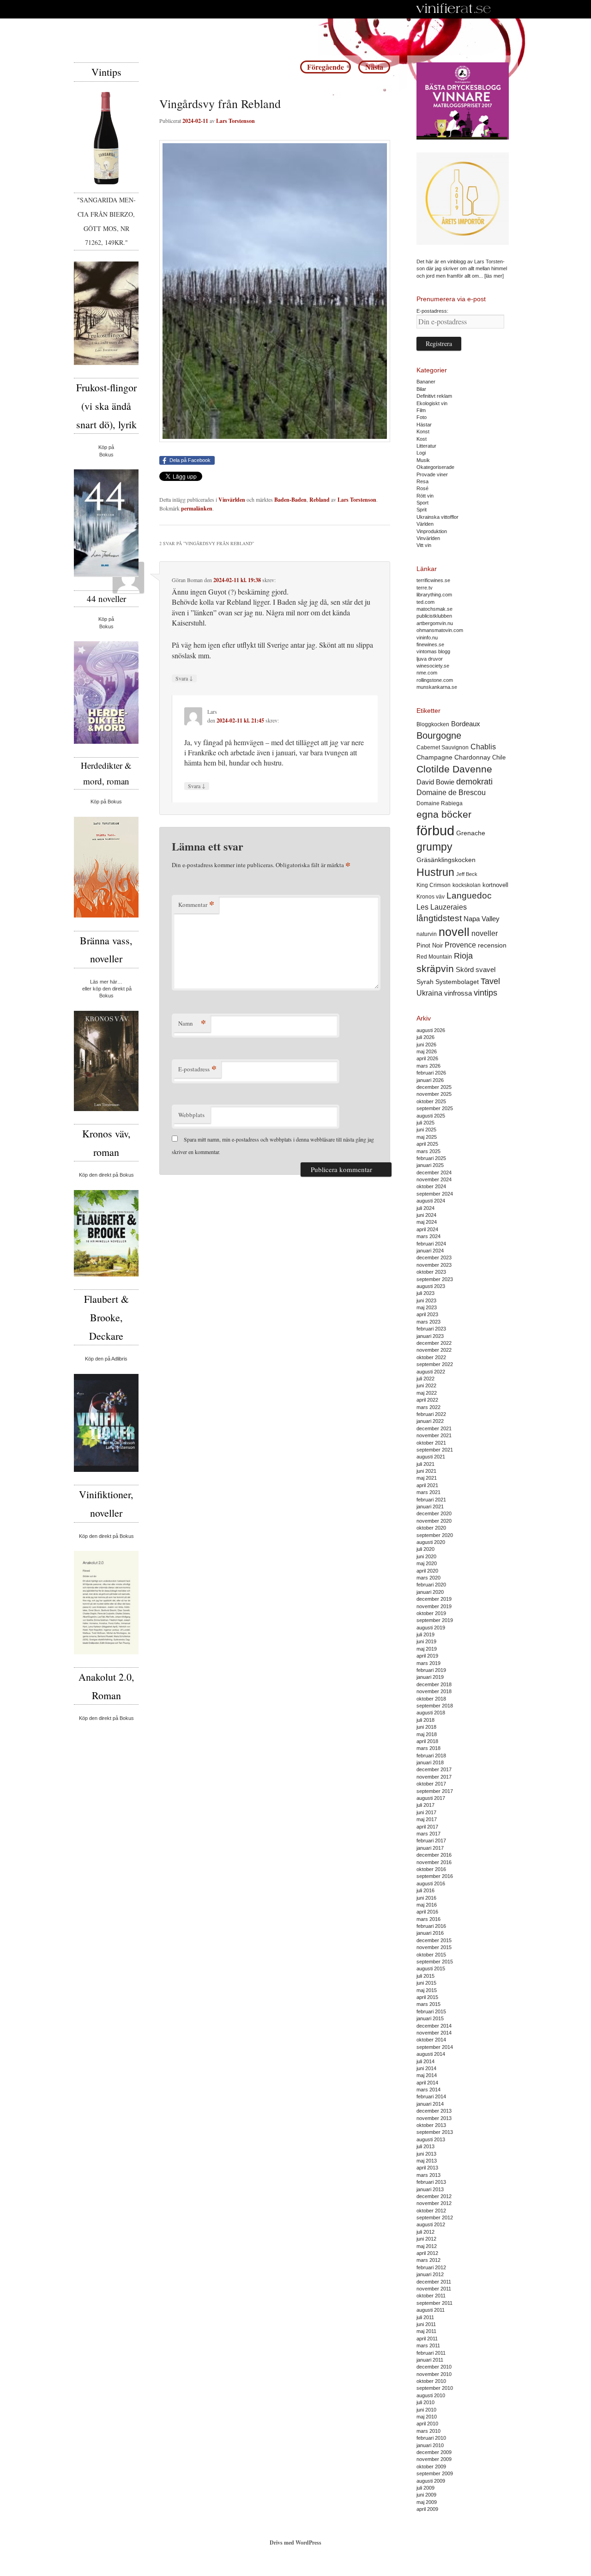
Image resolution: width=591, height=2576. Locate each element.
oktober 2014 (431, 2040)
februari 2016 (431, 1926)
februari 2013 (431, 2182)
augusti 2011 (431, 2310)
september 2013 (435, 2132)
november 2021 (434, 1435)
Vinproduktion (432, 531)
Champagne (434, 757)
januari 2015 (430, 2018)
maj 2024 (427, 1222)
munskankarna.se (437, 687)
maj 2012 (427, 2246)
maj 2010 (427, 2417)
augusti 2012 (431, 2224)
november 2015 (434, 1947)
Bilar (421, 389)
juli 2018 (425, 1720)
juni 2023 (426, 1300)
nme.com (427, 673)
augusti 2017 (431, 1798)
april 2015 (427, 1997)
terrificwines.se (433, 580)
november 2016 (434, 1862)
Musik (423, 460)
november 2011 (434, 2289)
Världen (425, 524)
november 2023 (434, 1265)
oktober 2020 (431, 1528)
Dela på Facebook (190, 460)
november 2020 (434, 1521)
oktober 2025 (431, 1101)
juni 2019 (426, 1641)
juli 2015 (425, 1976)
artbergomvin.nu (435, 623)
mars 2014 (428, 2090)
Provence (460, 945)
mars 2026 (428, 1066)
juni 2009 (426, 2495)
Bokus (106, 455)
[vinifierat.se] (454, 9)
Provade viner (432, 474)
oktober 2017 (431, 1784)
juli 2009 (425, 2488)
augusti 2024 (431, 1201)
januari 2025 (430, 1165)
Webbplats (191, 1115)
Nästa (374, 67)
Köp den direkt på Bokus (106, 1175)
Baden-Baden (290, 500)
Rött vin (425, 496)
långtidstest (439, 918)
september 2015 (435, 1962)
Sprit (422, 510)
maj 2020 (427, 1563)
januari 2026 (430, 1080)
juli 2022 (425, 1379)
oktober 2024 (431, 1186)
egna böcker (444, 814)
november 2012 (434, 2203)
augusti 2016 (431, 1883)
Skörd (465, 970)
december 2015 (434, 1940)
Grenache (471, 833)
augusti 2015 (431, 1968)
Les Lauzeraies (442, 907)
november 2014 (434, 2033)
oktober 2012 (431, 2211)
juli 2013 (425, 2146)
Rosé (422, 488)
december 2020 (434, 1513)
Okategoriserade (435, 467)
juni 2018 (426, 1727)
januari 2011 (430, 2360)
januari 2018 (430, 1762)
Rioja (463, 956)
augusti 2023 (431, 1286)
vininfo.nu (427, 638)
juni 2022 (426, 1385)
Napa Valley (482, 919)
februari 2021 (431, 1500)
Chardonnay (472, 757)
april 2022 (427, 1400)
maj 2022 (427, 1393)
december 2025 (434, 1087)
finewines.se (430, 644)
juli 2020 (425, 1549)
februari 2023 (431, 1329)
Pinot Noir (430, 945)
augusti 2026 (431, 1030)
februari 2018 (431, 1756)
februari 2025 (431, 1158)
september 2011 (434, 2303)
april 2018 (427, 1741)
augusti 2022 (431, 1372)
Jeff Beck (467, 874)
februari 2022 (431, 1414)
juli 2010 (425, 2402)
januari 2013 (430, 2189)
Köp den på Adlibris (106, 1359)
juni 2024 (426, 1215)
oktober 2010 (431, 2381)
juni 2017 (426, 1812)
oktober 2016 (431, 1869)
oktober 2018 (431, 1699)
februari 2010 (431, 2438)
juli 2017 (425, 1805)
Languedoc (469, 896)
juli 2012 (425, 2232)
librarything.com (434, 595)
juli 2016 (425, 1890)
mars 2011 (428, 2345)
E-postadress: (432, 311)
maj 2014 (427, 2075)
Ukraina (429, 993)
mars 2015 (428, 2004)
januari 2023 (430, 1336)
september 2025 (435, 1108)
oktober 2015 (431, 1955)
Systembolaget (457, 982)
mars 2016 (428, 1919)
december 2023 (434, 1258)
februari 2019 (431, 1670)
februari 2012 (431, 2267)
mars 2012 (428, 2260)
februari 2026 (431, 1073)
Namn (192, 1023)
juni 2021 (426, 1471)
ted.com (425, 602)
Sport (422, 503)
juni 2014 (426, 2068)
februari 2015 (431, 2011)
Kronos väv (431, 896)
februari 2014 (431, 2096)
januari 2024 (430, 1251)
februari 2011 (431, 2353)
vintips (485, 993)
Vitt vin (424, 545)
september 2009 (435, 2473)
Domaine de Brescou (451, 793)
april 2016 (427, 1912)
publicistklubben (434, 616)
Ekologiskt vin (432, 403)
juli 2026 (425, 1037)
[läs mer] (494, 276)
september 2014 (435, 2047)
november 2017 (434, 1777)
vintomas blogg (433, 651)
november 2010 (434, 2374)
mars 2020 (428, 1578)
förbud (435, 830)
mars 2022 (428, 1407)
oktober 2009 (431, 2467)
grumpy (434, 847)
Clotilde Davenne (454, 769)
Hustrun (435, 872)
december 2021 (434, 1428)
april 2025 (427, 1144)
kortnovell (495, 885)
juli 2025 (425, 1123)
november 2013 (434, 2118)
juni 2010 (426, 2410)
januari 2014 (430, 2104)
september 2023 (435, 1279)
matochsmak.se (434, 609)
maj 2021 (427, 1478)
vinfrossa (458, 993)
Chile (499, 757)
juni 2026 (426, 1045)
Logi (421, 453)
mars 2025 (428, 1151)
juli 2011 (425, 2317)
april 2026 (427, 1058)
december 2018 (434, 1684)
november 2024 (434, 1179)
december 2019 (434, 1599)
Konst (423, 431)
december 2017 (434, 1769)
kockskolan (467, 885)
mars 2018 (428, 1748)
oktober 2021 (431, 1443)
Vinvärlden (232, 500)
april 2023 (427, 1314)
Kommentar (196, 904)
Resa (422, 481)
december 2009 (434, 2452)
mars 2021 (428, 1492)
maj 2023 (427, 1307)
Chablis (483, 747)
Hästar (424, 425)
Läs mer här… (106, 982)
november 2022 (434, 1350)
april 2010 (427, 2424)
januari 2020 (430, 1592)
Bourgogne (439, 735)
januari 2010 (430, 2445)
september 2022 (435, 1364)
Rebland (320, 500)
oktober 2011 (431, 2296)
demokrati (474, 782)
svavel (485, 970)
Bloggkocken (433, 724)
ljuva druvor (430, 659)
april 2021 (427, 1485)
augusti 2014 (431, 2054)
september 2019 (435, 1620)
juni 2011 (426, 2324)
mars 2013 (428, 2175)
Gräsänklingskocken (446, 860)
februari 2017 (431, 1841)
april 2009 (427, 2509)
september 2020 (435, 1535)
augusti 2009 (431, 2481)
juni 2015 (426, 1983)
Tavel (490, 981)
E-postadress (197, 1069)
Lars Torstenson (235, 121)
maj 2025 (427, 1137)
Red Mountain (434, 957)
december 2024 (434, 1173)
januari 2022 (430, 1421)
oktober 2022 (431, 1357)
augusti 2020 (431, 1542)
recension (492, 945)
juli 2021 (425, 1464)
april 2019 (427, 1656)
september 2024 (435, 1194)
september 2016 (435, 1876)
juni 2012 (426, 2239)
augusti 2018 (431, 1713)
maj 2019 (427, 1649)
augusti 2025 (431, 1116)
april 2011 (427, 2339)
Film (421, 410)
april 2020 (427, 1571)
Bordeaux (466, 724)
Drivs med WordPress (295, 2543)
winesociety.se (433, 666)
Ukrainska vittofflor (437, 517)
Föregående (326, 67)
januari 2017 (430, 1848)
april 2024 (427, 1229)
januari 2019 (430, 1677)
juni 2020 (426, 1556)
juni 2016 (426, 1898)
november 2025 (434, 1094)
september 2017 (435, 1791)
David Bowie (435, 782)
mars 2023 (428, 1322)
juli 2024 (425, 1208)
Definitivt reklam (434, 396)
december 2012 (434, 2196)
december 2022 (434, 1343)
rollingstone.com (435, 680)
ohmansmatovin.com (440, 630)
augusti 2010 (431, 2395)
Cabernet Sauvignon (443, 747)
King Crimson (434, 885)
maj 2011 (426, 2331)
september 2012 (435, 2218)
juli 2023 (425, 1293)
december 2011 (434, 2282)
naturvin (427, 934)
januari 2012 (430, 2274)
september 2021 (435, 1450)
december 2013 (434, 2111)
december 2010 (434, 2367)
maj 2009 (427, 2502)
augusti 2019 (431, 1628)
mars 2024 (428, 1236)
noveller (485, 933)
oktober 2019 (431, 1613)
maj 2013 (427, 2161)
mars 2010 (428, 2431)
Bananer (426, 382)
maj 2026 (427, 1051)
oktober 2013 (431, 2125)
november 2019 (434, 1606)
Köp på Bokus (106, 802)
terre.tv (425, 588)
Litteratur (426, 446)
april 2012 (427, 2253)
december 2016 (434, 1855)
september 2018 (435, 1706)
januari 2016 (430, 1933)
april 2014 (427, 2083)
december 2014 (434, 2026)
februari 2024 (431, 1244)
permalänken (197, 508)
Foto (422, 417)
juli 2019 (425, 1634)
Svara (184, 678)
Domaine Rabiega (440, 803)
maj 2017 (427, 1819)
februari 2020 (431, 1585)
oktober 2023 (431, 1272)
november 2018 (434, 1691)
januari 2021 (430, 1507)
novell (454, 932)
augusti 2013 (431, 2139)
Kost (422, 439)
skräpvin (435, 969)
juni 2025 (426, 1130)
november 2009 (434, 2459)
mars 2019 (428, 1663)
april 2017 (427, 1827)
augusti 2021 (431, 1457)
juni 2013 (426, 2154)
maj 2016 (427, 1905)
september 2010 (435, 2388)
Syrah (425, 982)
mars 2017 (428, 1834)
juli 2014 (425, 2061)
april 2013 (427, 2168)
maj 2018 (427, 1734)
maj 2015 (427, 1990)
